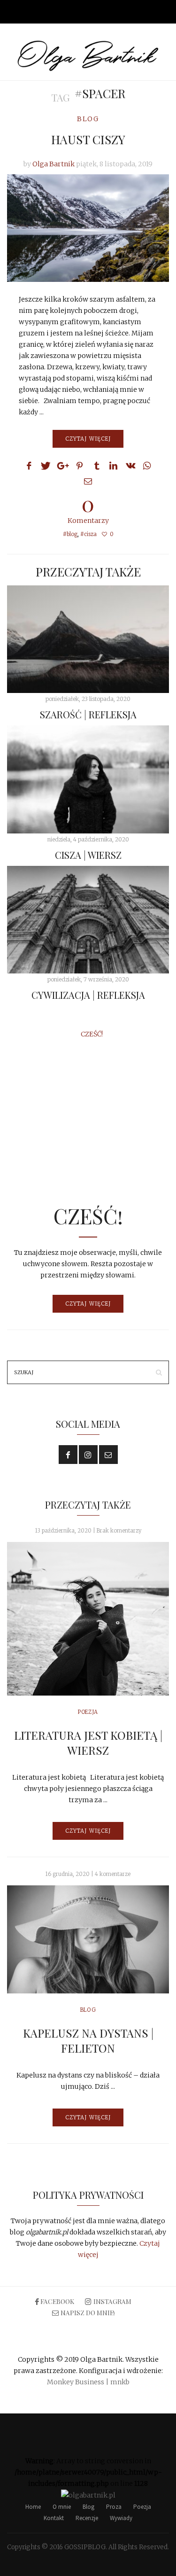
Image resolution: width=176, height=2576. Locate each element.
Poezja (88, 1712)
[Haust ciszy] (88, 228)
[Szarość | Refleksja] (88, 639)
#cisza (88, 534)
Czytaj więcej (88, 439)
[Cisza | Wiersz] (88, 779)
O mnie (62, 2507)
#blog (70, 534)
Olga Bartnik (54, 164)
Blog (88, 119)
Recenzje (87, 2518)
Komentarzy (88, 508)
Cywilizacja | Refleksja (88, 995)
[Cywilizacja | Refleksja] (88, 920)
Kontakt (54, 2518)
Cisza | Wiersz (88, 855)
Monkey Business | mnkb (88, 2382)
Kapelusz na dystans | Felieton (88, 2040)
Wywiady (121, 2518)
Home (33, 2507)
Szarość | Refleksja (88, 714)
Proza (114, 2507)
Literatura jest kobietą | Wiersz (88, 1743)
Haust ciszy (88, 139)
